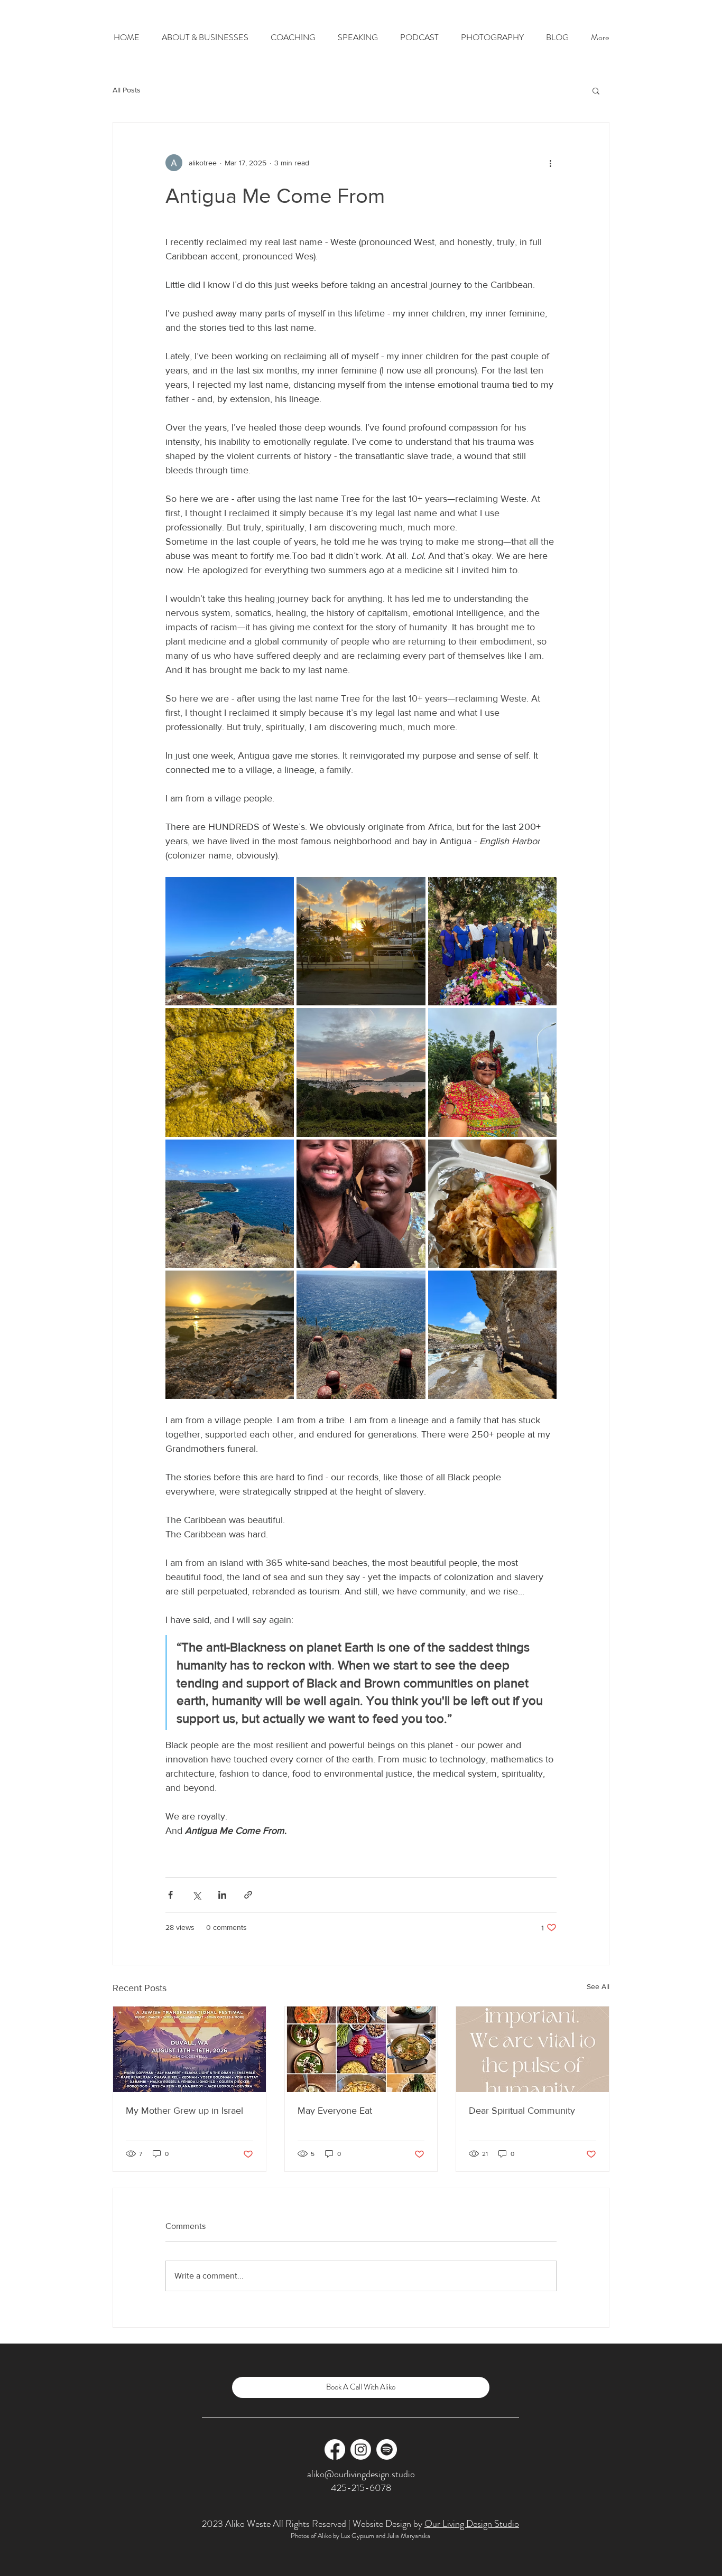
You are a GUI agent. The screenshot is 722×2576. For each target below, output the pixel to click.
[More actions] (550, 163)
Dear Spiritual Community (522, 2111)
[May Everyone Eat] (361, 2049)
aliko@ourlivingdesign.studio (361, 2474)
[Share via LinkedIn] (222, 1895)
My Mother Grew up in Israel (184, 2111)
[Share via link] (248, 1895)
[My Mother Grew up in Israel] (189, 2049)
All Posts (127, 90)
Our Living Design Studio (472, 2524)
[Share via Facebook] (170, 1895)
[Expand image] (230, 941)
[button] (596, 90)
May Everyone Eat (335, 2111)
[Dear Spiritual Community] (533, 2049)
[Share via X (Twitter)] (196, 1895)
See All (598, 1986)
